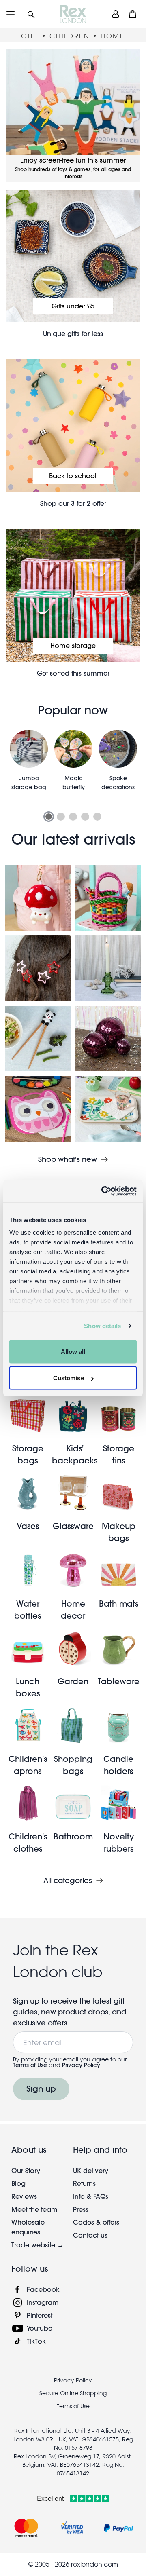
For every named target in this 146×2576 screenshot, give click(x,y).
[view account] (116, 14)
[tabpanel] (29, 765)
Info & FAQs (91, 2196)
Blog (18, 2183)
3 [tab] (73, 817)
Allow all (73, 1351)
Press (81, 2209)
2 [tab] (61, 817)
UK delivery (91, 2170)
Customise (69, 1378)
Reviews (24, 2196)
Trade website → (38, 2245)
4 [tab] (85, 817)
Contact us (90, 2235)
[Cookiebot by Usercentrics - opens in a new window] (103, 1191)
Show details (102, 1326)
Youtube (40, 2328)
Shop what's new (68, 1159)
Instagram (43, 2302)
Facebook (43, 2289)
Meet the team (34, 2209)
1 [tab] (49, 817)
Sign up (41, 2089)
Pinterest (40, 2315)
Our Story (26, 2170)
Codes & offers (96, 2222)
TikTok (36, 2341)
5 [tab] (97, 817)
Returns (84, 2183)
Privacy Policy (81, 2065)
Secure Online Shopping (73, 2393)
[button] (31, 14)
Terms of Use (30, 2065)
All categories (68, 1881)
